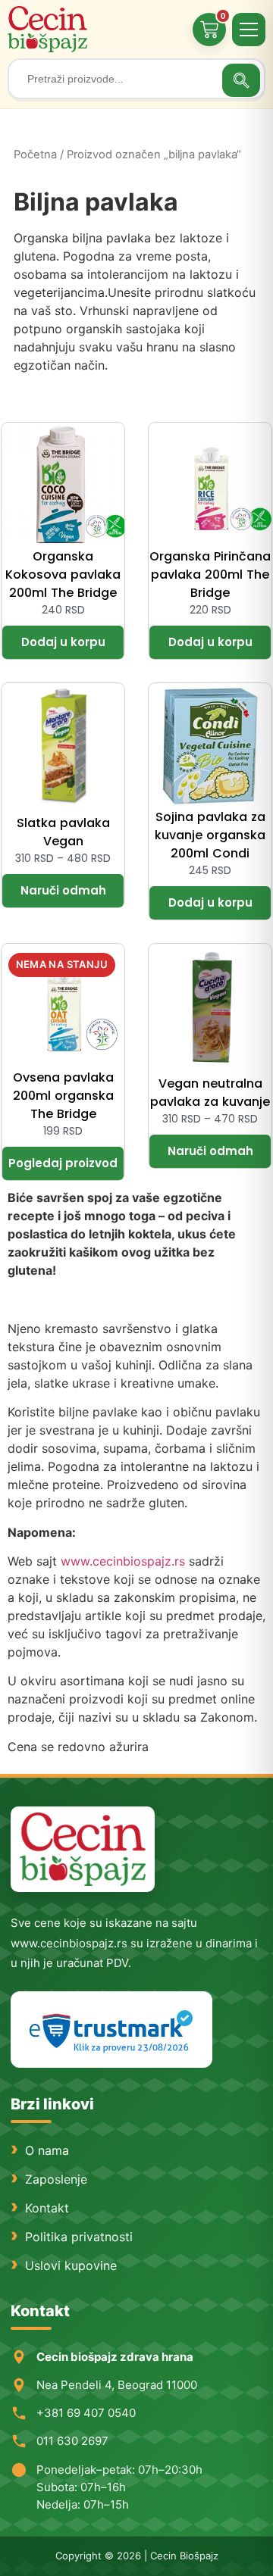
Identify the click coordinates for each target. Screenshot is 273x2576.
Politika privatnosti (79, 2237)
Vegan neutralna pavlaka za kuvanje (210, 1093)
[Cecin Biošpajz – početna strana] (83, 1849)
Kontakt (47, 2208)
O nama (47, 2150)
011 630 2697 (72, 2441)
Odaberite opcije (63, 891)
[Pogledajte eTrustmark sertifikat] (111, 2030)
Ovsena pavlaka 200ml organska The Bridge (63, 1096)
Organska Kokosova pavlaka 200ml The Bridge (63, 575)
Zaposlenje (56, 2179)
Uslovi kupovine (71, 2265)
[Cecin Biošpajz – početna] (49, 29)
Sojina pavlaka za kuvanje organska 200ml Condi (210, 835)
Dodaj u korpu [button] (63, 642)
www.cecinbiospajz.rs (123, 1561)
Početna (35, 155)
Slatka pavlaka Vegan (63, 832)
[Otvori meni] (249, 30)
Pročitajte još (63, 1163)
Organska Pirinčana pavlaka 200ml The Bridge (210, 575)
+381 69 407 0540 (86, 2413)
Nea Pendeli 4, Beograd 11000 (117, 2385)
